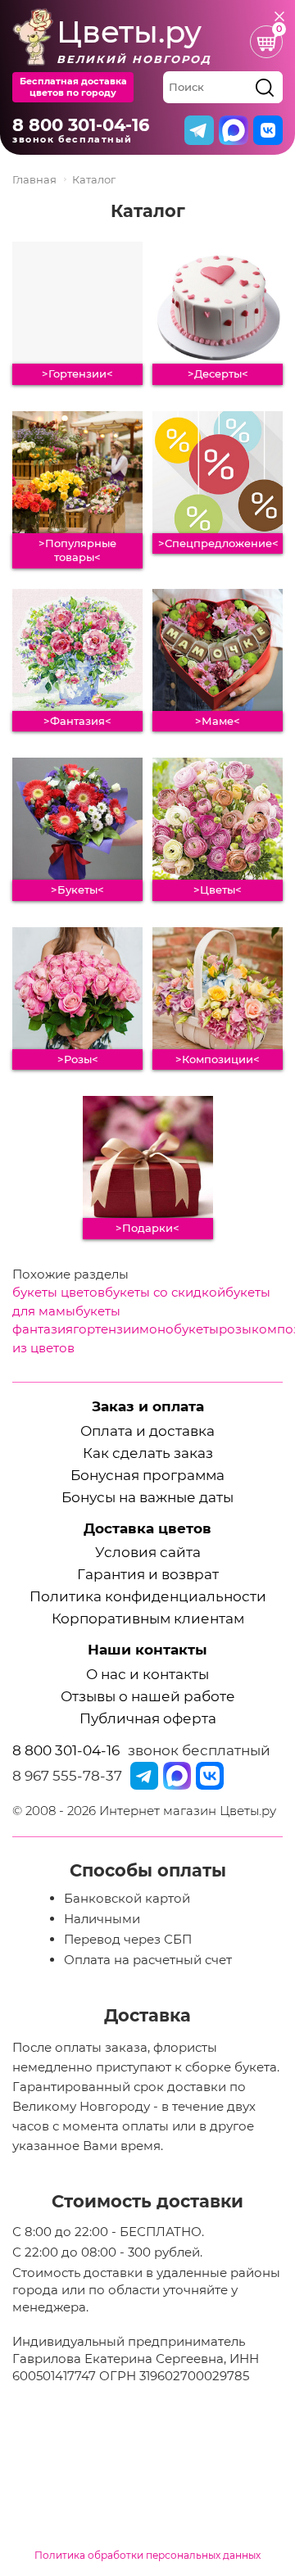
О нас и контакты (147, 1675)
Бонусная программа (147, 1476)
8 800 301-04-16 (81, 125)
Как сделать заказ (148, 1453)
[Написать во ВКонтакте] (268, 130)
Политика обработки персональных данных (147, 2555)
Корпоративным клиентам (148, 1619)
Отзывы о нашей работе (148, 1697)
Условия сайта (148, 1553)
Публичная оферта (148, 1719)
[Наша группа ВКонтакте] (210, 1776)
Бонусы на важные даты (147, 1498)
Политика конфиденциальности (148, 1597)
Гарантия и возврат (148, 1575)
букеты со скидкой (165, 1292)
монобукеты (179, 1329)
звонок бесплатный (199, 1750)
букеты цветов (59, 1292)
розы (235, 1329)
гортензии (106, 1329)
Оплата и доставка (147, 1431)
